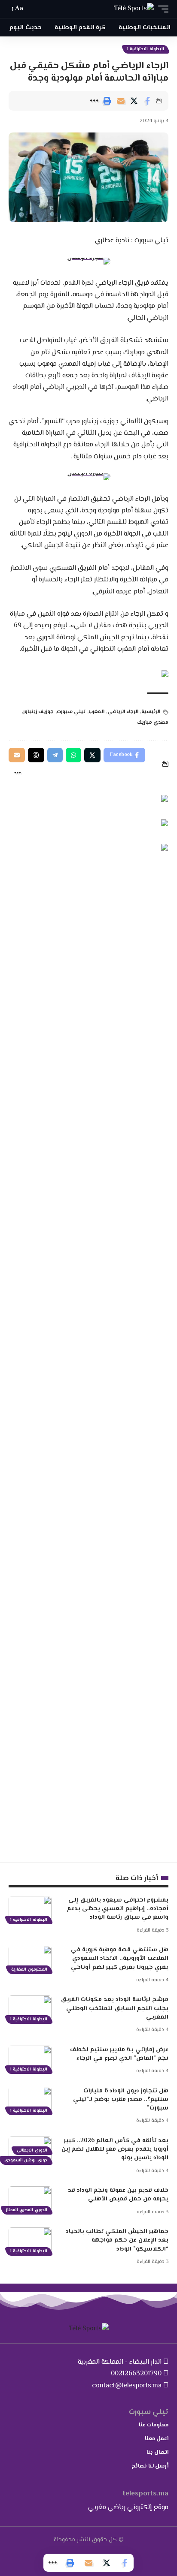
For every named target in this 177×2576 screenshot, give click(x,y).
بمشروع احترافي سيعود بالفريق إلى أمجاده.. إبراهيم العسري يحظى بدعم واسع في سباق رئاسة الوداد (118, 1909)
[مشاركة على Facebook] (147, 101)
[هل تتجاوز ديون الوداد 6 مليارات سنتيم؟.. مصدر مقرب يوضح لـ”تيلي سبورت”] (30, 2100)
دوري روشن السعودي (26, 2160)
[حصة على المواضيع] (36, 755)
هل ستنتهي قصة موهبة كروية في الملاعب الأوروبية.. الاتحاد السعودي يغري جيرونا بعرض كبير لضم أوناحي (120, 1959)
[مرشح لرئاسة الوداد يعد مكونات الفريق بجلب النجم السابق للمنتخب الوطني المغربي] (30, 2008)
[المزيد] (94, 101)
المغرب (96, 712)
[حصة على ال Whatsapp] (73, 755)
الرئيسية (151, 712)
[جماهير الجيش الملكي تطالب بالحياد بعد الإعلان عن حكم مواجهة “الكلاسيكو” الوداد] (30, 2240)
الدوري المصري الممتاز (27, 2210)
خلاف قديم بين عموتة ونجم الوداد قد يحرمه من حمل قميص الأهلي (118, 2195)
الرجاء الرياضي (123, 712)
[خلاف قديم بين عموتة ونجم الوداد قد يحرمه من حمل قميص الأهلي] (30, 2199)
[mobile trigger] (161, 9)
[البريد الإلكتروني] (121, 101)
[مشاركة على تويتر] (134, 101)
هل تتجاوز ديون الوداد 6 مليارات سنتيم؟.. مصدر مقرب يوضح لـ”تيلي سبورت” (121, 2100)
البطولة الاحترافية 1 (146, 49)
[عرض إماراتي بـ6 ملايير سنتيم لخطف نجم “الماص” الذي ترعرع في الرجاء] (30, 2058)
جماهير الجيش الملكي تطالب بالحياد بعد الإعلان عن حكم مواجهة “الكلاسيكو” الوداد (117, 2240)
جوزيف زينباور (38, 712)
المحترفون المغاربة (29, 1970)
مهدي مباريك (153, 723)
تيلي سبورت (71, 712)
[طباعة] (107, 101)
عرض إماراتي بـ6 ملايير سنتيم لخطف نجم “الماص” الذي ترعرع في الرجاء (119, 2054)
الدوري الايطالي (32, 2150)
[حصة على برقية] (55, 755)
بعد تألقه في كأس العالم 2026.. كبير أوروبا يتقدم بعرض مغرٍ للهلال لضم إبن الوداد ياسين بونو (115, 2150)
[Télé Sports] (134, 9)
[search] (34, 9)
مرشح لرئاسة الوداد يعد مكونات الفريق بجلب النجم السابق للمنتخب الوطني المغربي (114, 2009)
